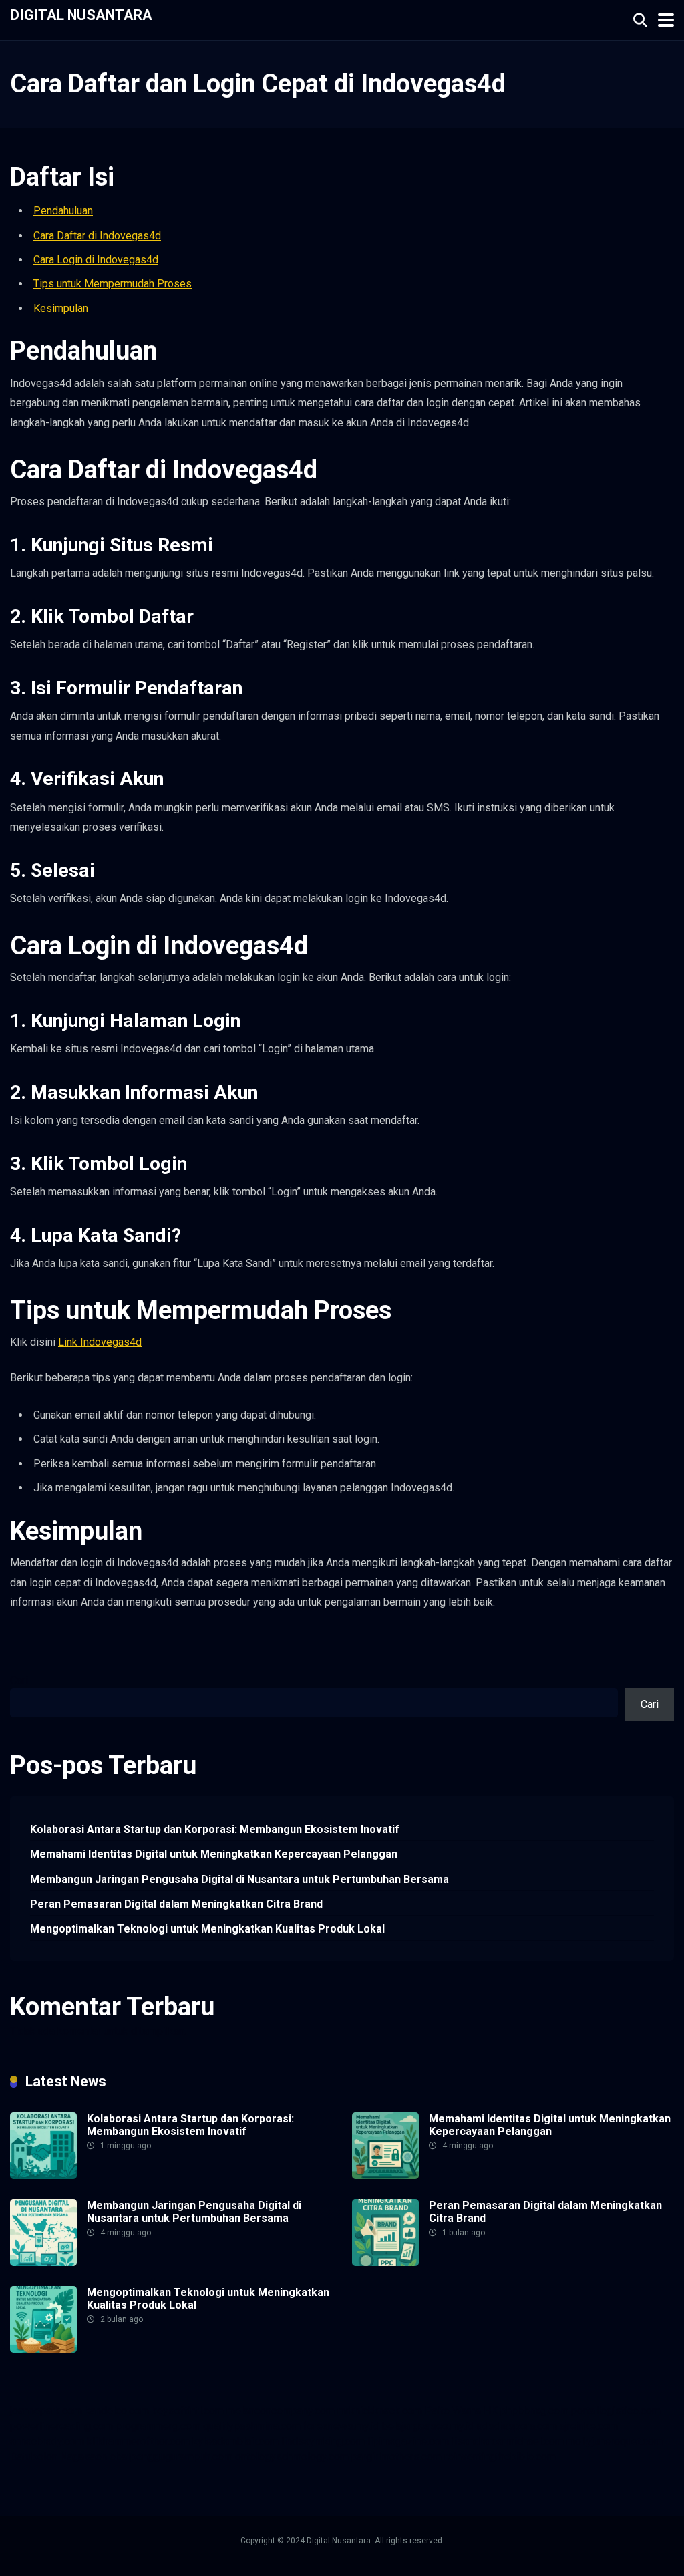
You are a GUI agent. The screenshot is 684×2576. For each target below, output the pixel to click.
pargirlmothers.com (396, 2457)
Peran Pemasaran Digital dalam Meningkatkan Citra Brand (176, 1904)
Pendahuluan (63, 211)
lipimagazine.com (408, 2441)
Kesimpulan (61, 308)
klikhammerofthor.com (138, 2441)
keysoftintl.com (188, 2411)
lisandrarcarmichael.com (508, 2441)
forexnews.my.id (341, 2426)
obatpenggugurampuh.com (171, 2457)
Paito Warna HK (461, 2411)
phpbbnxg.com (534, 2411)
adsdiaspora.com (517, 2426)
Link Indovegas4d (100, 1342)
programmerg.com (158, 2426)
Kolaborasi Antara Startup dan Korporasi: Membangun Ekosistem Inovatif (215, 1829)
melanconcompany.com (281, 2411)
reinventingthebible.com (500, 2457)
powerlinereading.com (61, 2426)
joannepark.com (46, 2411)
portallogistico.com (616, 2411)
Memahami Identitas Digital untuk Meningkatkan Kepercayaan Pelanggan (214, 1854)
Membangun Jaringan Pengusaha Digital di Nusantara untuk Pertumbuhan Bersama (239, 1879)
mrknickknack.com (380, 2411)
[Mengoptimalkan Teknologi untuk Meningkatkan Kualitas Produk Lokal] (43, 2349)
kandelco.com (117, 2411)
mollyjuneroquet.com (615, 2441)
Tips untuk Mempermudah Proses (113, 284)
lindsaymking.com (323, 2441)
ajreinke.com (589, 2426)
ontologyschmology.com (292, 2457)
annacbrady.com (47, 2441)
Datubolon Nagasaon (58, 2457)
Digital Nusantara (81, 14)
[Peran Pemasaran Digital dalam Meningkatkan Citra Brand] (385, 2262)
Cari (19, 1680)
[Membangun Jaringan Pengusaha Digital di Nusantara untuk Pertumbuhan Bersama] (43, 2262)
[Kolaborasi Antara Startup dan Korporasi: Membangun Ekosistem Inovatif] (43, 2175)
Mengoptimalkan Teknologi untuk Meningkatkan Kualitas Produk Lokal (207, 1929)
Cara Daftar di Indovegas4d (97, 236)
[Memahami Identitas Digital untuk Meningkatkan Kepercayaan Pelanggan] (385, 2175)
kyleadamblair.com (235, 2441)
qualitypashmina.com (252, 2426)
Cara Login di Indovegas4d (96, 260)
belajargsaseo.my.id (428, 2426)
